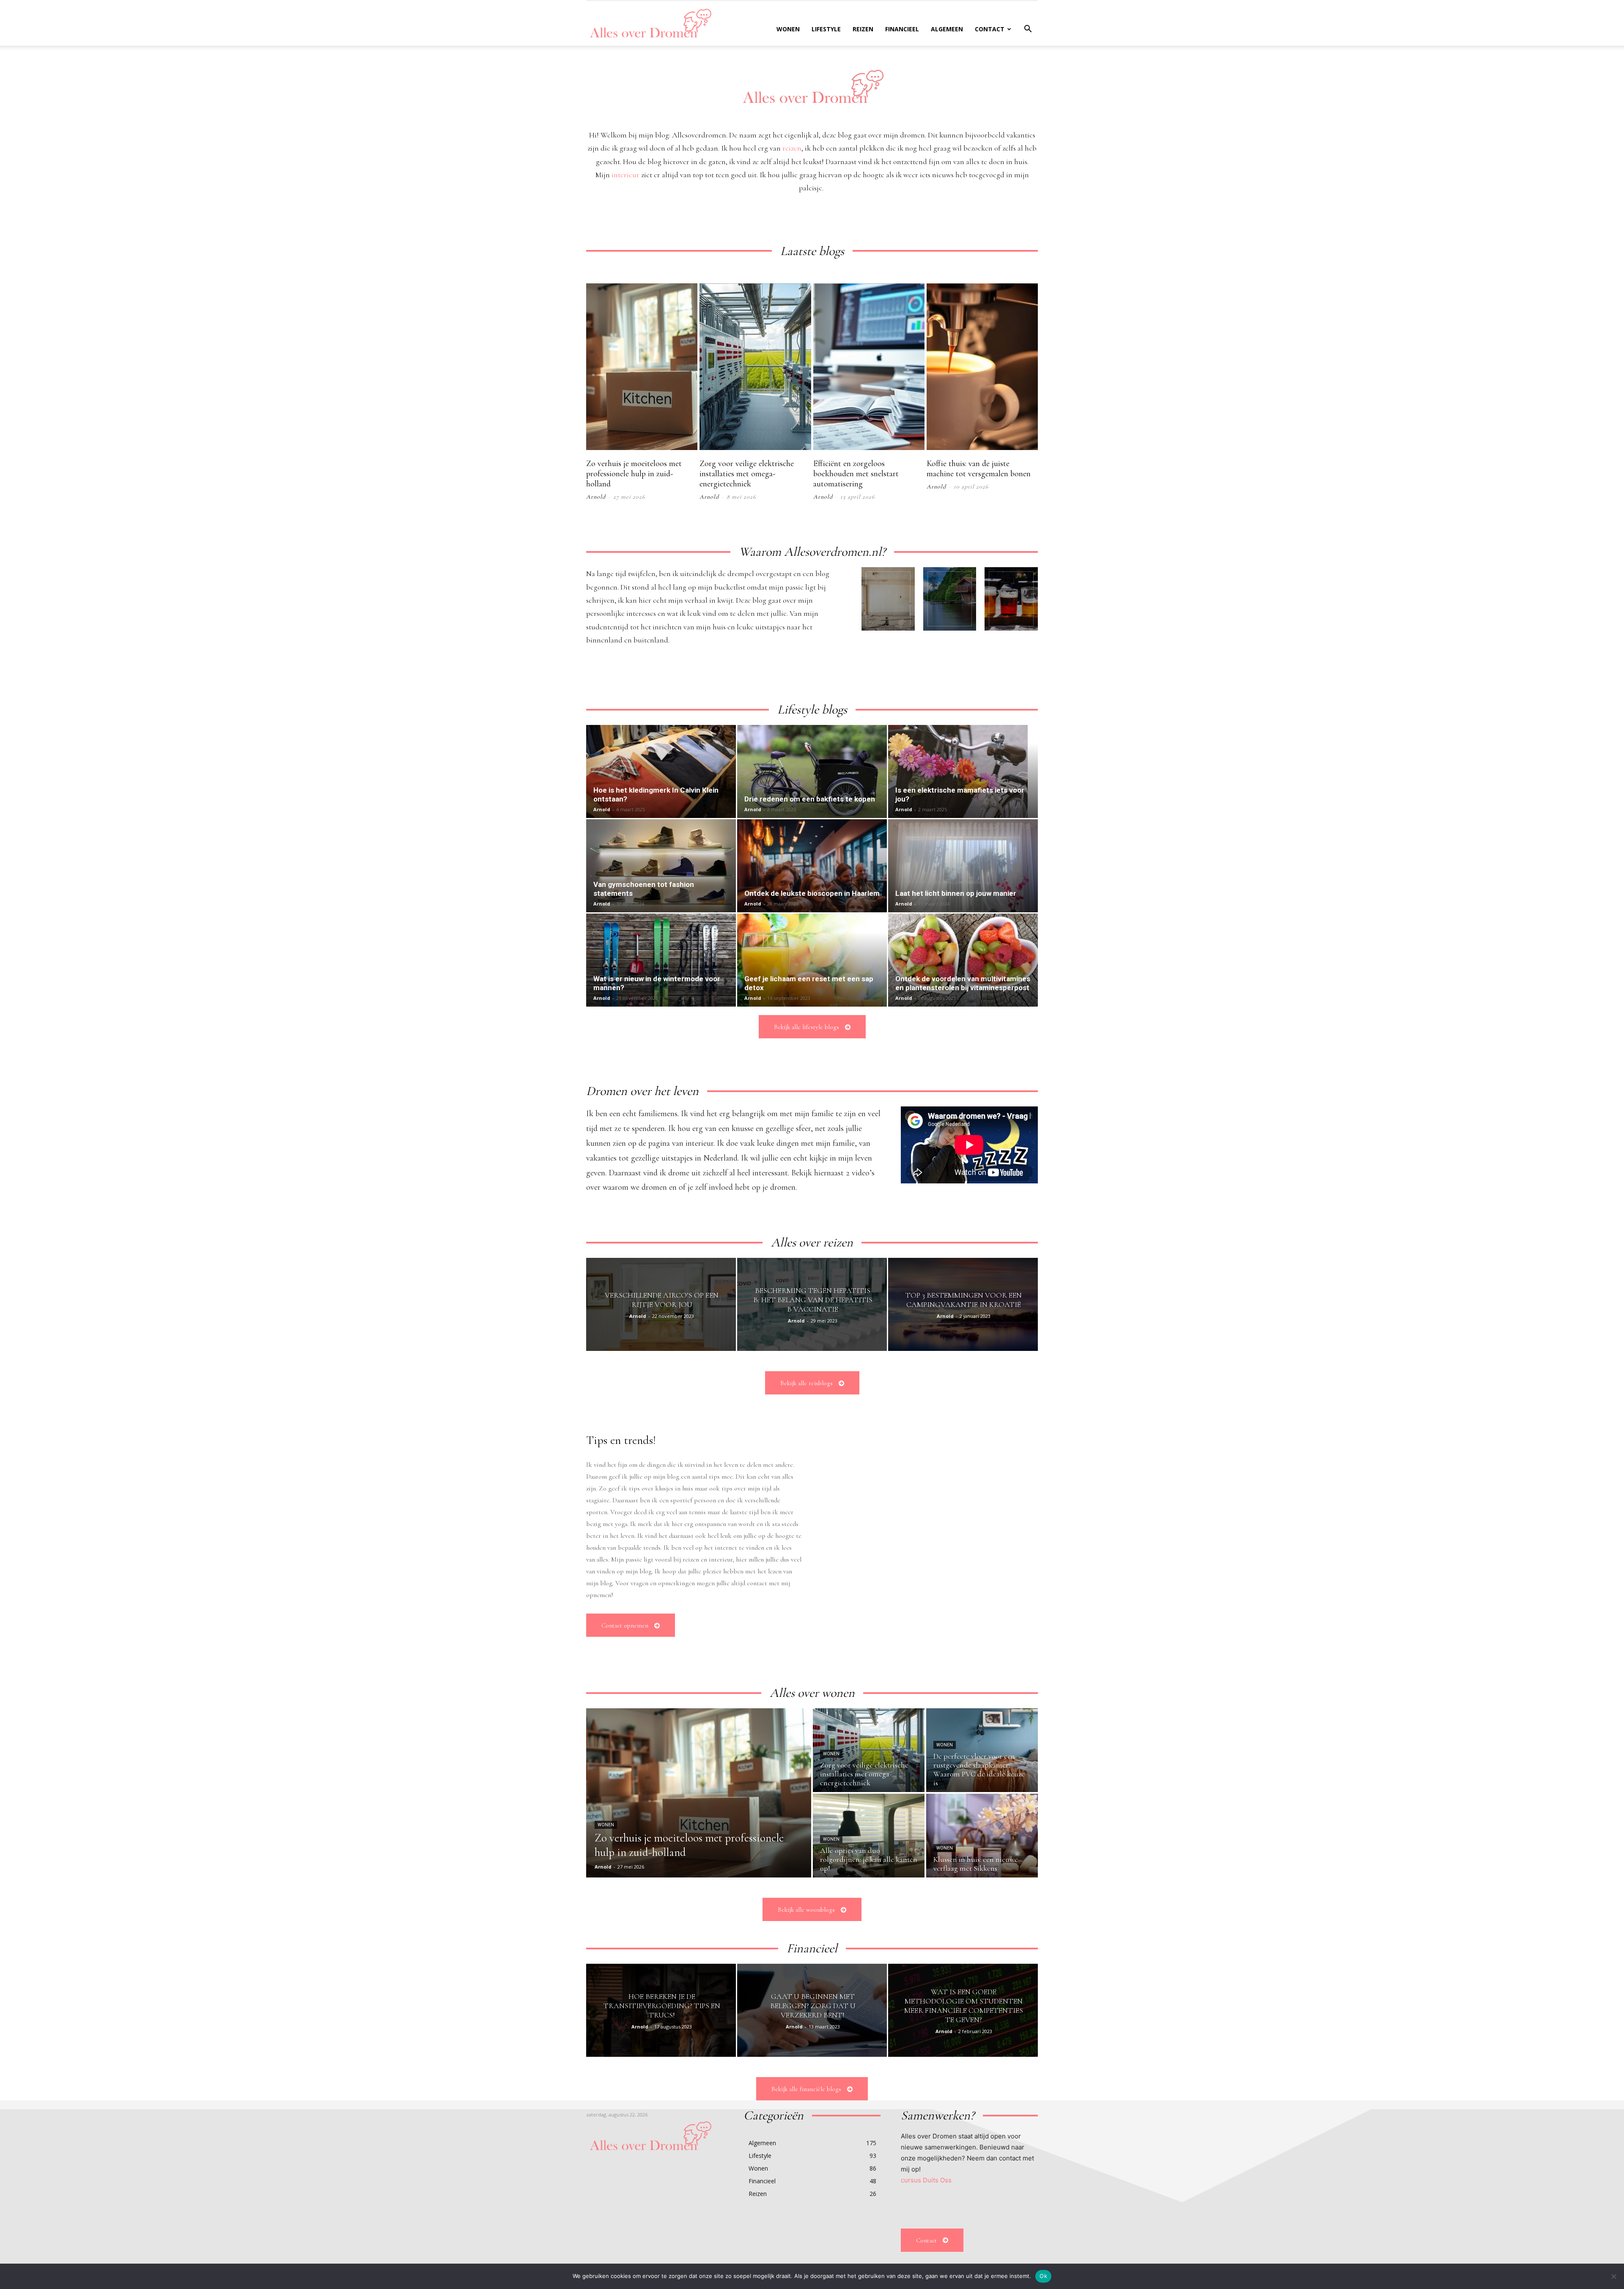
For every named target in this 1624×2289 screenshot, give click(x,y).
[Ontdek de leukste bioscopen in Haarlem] (812, 866)
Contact (990, 29)
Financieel (902, 29)
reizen (792, 148)
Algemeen (947, 29)
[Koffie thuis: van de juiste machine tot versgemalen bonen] (982, 367)
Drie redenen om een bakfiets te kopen (810, 799)
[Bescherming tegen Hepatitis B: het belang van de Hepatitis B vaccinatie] (812, 1304)
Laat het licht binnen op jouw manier (956, 893)
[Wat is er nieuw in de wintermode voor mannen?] (661, 960)
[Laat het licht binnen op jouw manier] (963, 866)
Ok (1043, 2276)
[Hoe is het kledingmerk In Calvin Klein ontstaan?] (661, 771)
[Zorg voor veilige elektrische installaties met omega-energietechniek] (755, 367)
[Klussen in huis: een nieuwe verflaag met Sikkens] (982, 1836)
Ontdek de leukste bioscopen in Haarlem (812, 893)
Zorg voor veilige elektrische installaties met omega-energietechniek (747, 474)
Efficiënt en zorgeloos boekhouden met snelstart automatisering (856, 474)
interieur (625, 175)
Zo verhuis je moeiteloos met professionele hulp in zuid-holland (634, 474)
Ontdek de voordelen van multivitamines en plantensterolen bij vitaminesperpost (963, 983)
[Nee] (1613, 2276)
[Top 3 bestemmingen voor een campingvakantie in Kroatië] (963, 1304)
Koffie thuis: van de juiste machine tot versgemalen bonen (979, 469)
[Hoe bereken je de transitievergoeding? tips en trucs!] (661, 2010)
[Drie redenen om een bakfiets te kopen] (812, 771)
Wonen (788, 29)
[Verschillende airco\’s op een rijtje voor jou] (661, 1304)
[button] (1028, 30)
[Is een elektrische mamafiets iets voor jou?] (963, 771)
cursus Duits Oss (926, 2180)
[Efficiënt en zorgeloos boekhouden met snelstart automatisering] (869, 367)
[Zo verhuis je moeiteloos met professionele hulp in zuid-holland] (642, 367)
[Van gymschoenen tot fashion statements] (661, 866)
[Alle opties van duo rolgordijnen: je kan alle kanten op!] (869, 1836)
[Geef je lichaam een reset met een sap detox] (812, 960)
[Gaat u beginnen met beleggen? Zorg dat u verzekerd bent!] (812, 2010)
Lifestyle (826, 29)
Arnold (596, 497)
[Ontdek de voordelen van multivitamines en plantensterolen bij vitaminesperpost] (963, 960)
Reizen (863, 29)
